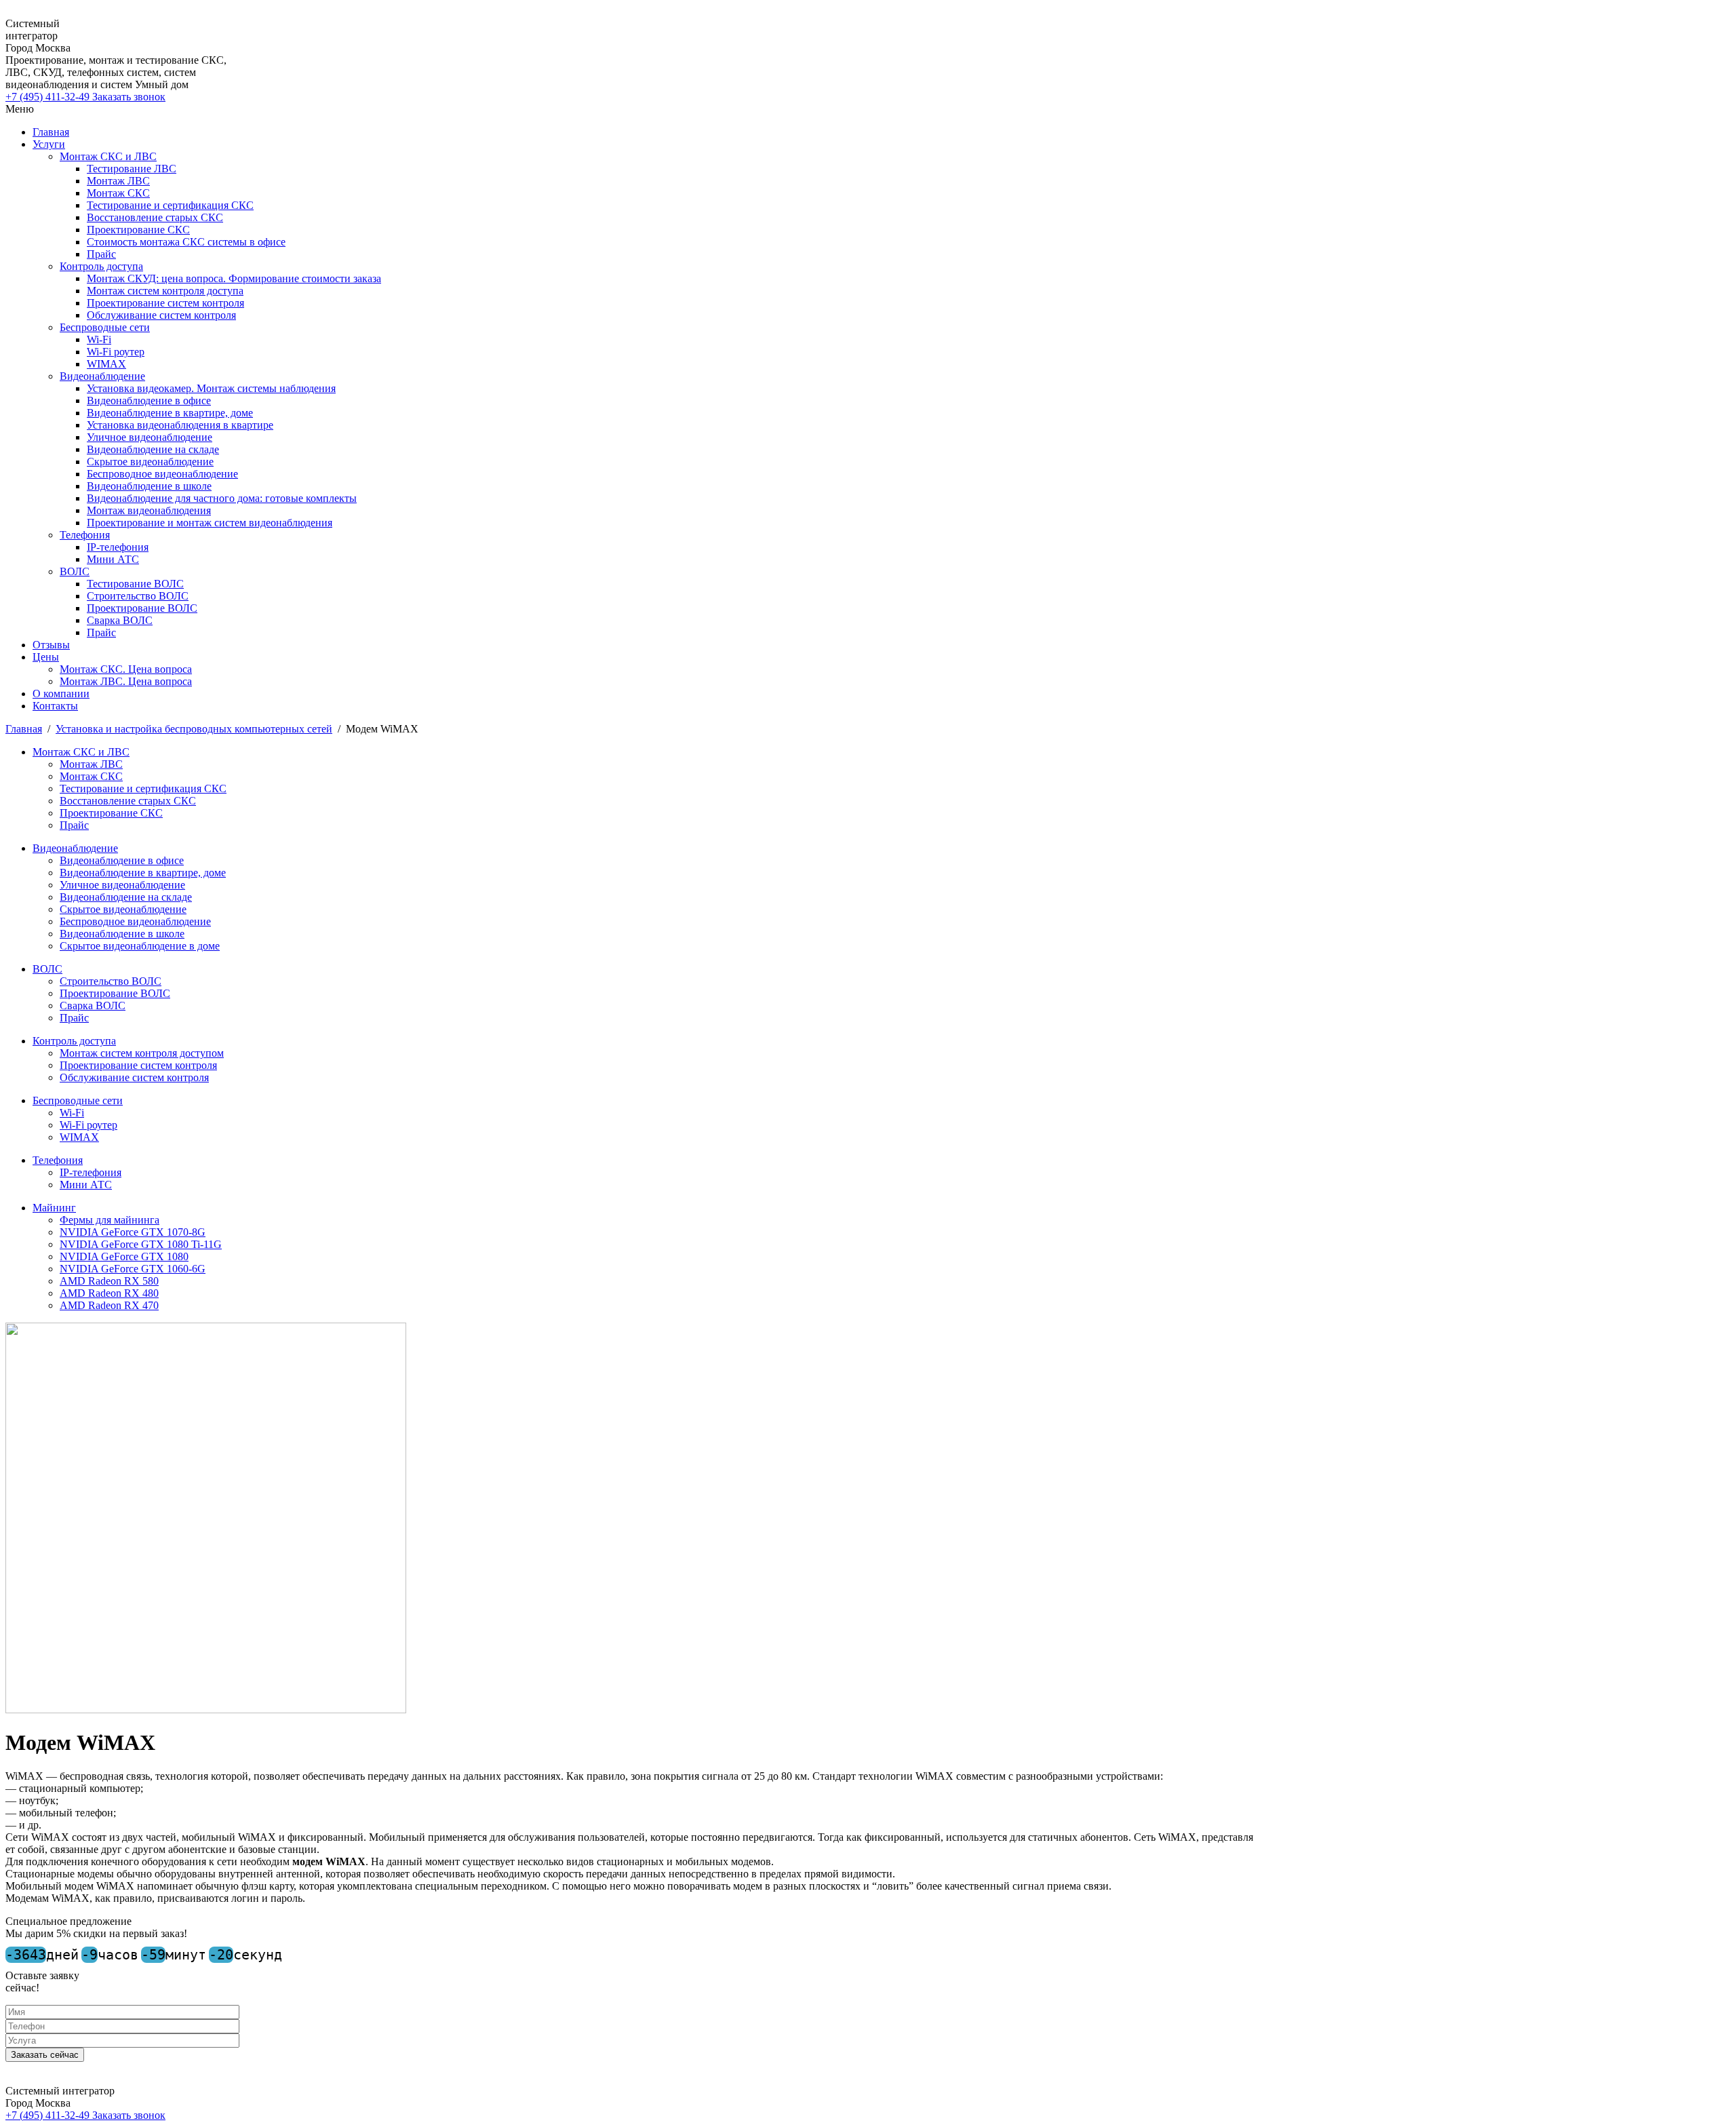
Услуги (49, 144)
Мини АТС (113, 559)
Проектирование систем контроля (165, 303)
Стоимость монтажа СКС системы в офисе (186, 242)
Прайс (101, 254)
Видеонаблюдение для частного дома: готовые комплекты (222, 498)
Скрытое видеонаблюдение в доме (140, 946)
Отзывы (51, 645)
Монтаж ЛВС (118, 181)
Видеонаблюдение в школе (149, 486)
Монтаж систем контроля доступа (165, 291)
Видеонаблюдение (102, 376)
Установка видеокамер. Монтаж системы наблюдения (211, 388)
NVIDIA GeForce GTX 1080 (124, 1256)
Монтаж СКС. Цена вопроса (126, 669)
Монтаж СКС (118, 193)
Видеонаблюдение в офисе (149, 401)
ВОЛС (75, 571)
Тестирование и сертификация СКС (170, 205)
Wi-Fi (99, 339)
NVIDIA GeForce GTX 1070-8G (133, 1232)
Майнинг (54, 1208)
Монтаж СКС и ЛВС (108, 156)
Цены (46, 657)
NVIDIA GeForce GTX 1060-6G (133, 1269)
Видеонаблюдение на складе (153, 449)
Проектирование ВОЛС (142, 608)
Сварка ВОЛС (120, 620)
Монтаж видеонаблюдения (149, 510)
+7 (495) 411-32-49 (49, 97)
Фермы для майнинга (110, 1220)
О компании (61, 694)
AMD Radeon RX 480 (109, 1293)
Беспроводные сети (105, 327)
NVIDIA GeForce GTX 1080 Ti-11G (141, 1244)
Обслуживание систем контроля (161, 315)
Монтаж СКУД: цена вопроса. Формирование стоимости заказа (234, 278)
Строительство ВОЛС (138, 596)
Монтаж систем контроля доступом (142, 1053)
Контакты (55, 706)
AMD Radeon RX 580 (109, 1281)
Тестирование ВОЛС (135, 584)
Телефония (85, 535)
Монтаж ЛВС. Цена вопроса (126, 681)
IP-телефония (118, 547)
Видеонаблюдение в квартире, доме (170, 413)
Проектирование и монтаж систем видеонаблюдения (210, 523)
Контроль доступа (101, 266)
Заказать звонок (129, 97)
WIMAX (106, 364)
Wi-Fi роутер (116, 352)
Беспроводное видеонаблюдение (162, 474)
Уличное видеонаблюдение (150, 437)
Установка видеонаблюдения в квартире (180, 425)
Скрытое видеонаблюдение (150, 462)
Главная (51, 132)
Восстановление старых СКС (155, 217)
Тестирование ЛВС (132, 169)
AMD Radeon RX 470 (109, 1305)
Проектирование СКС (138, 230)
